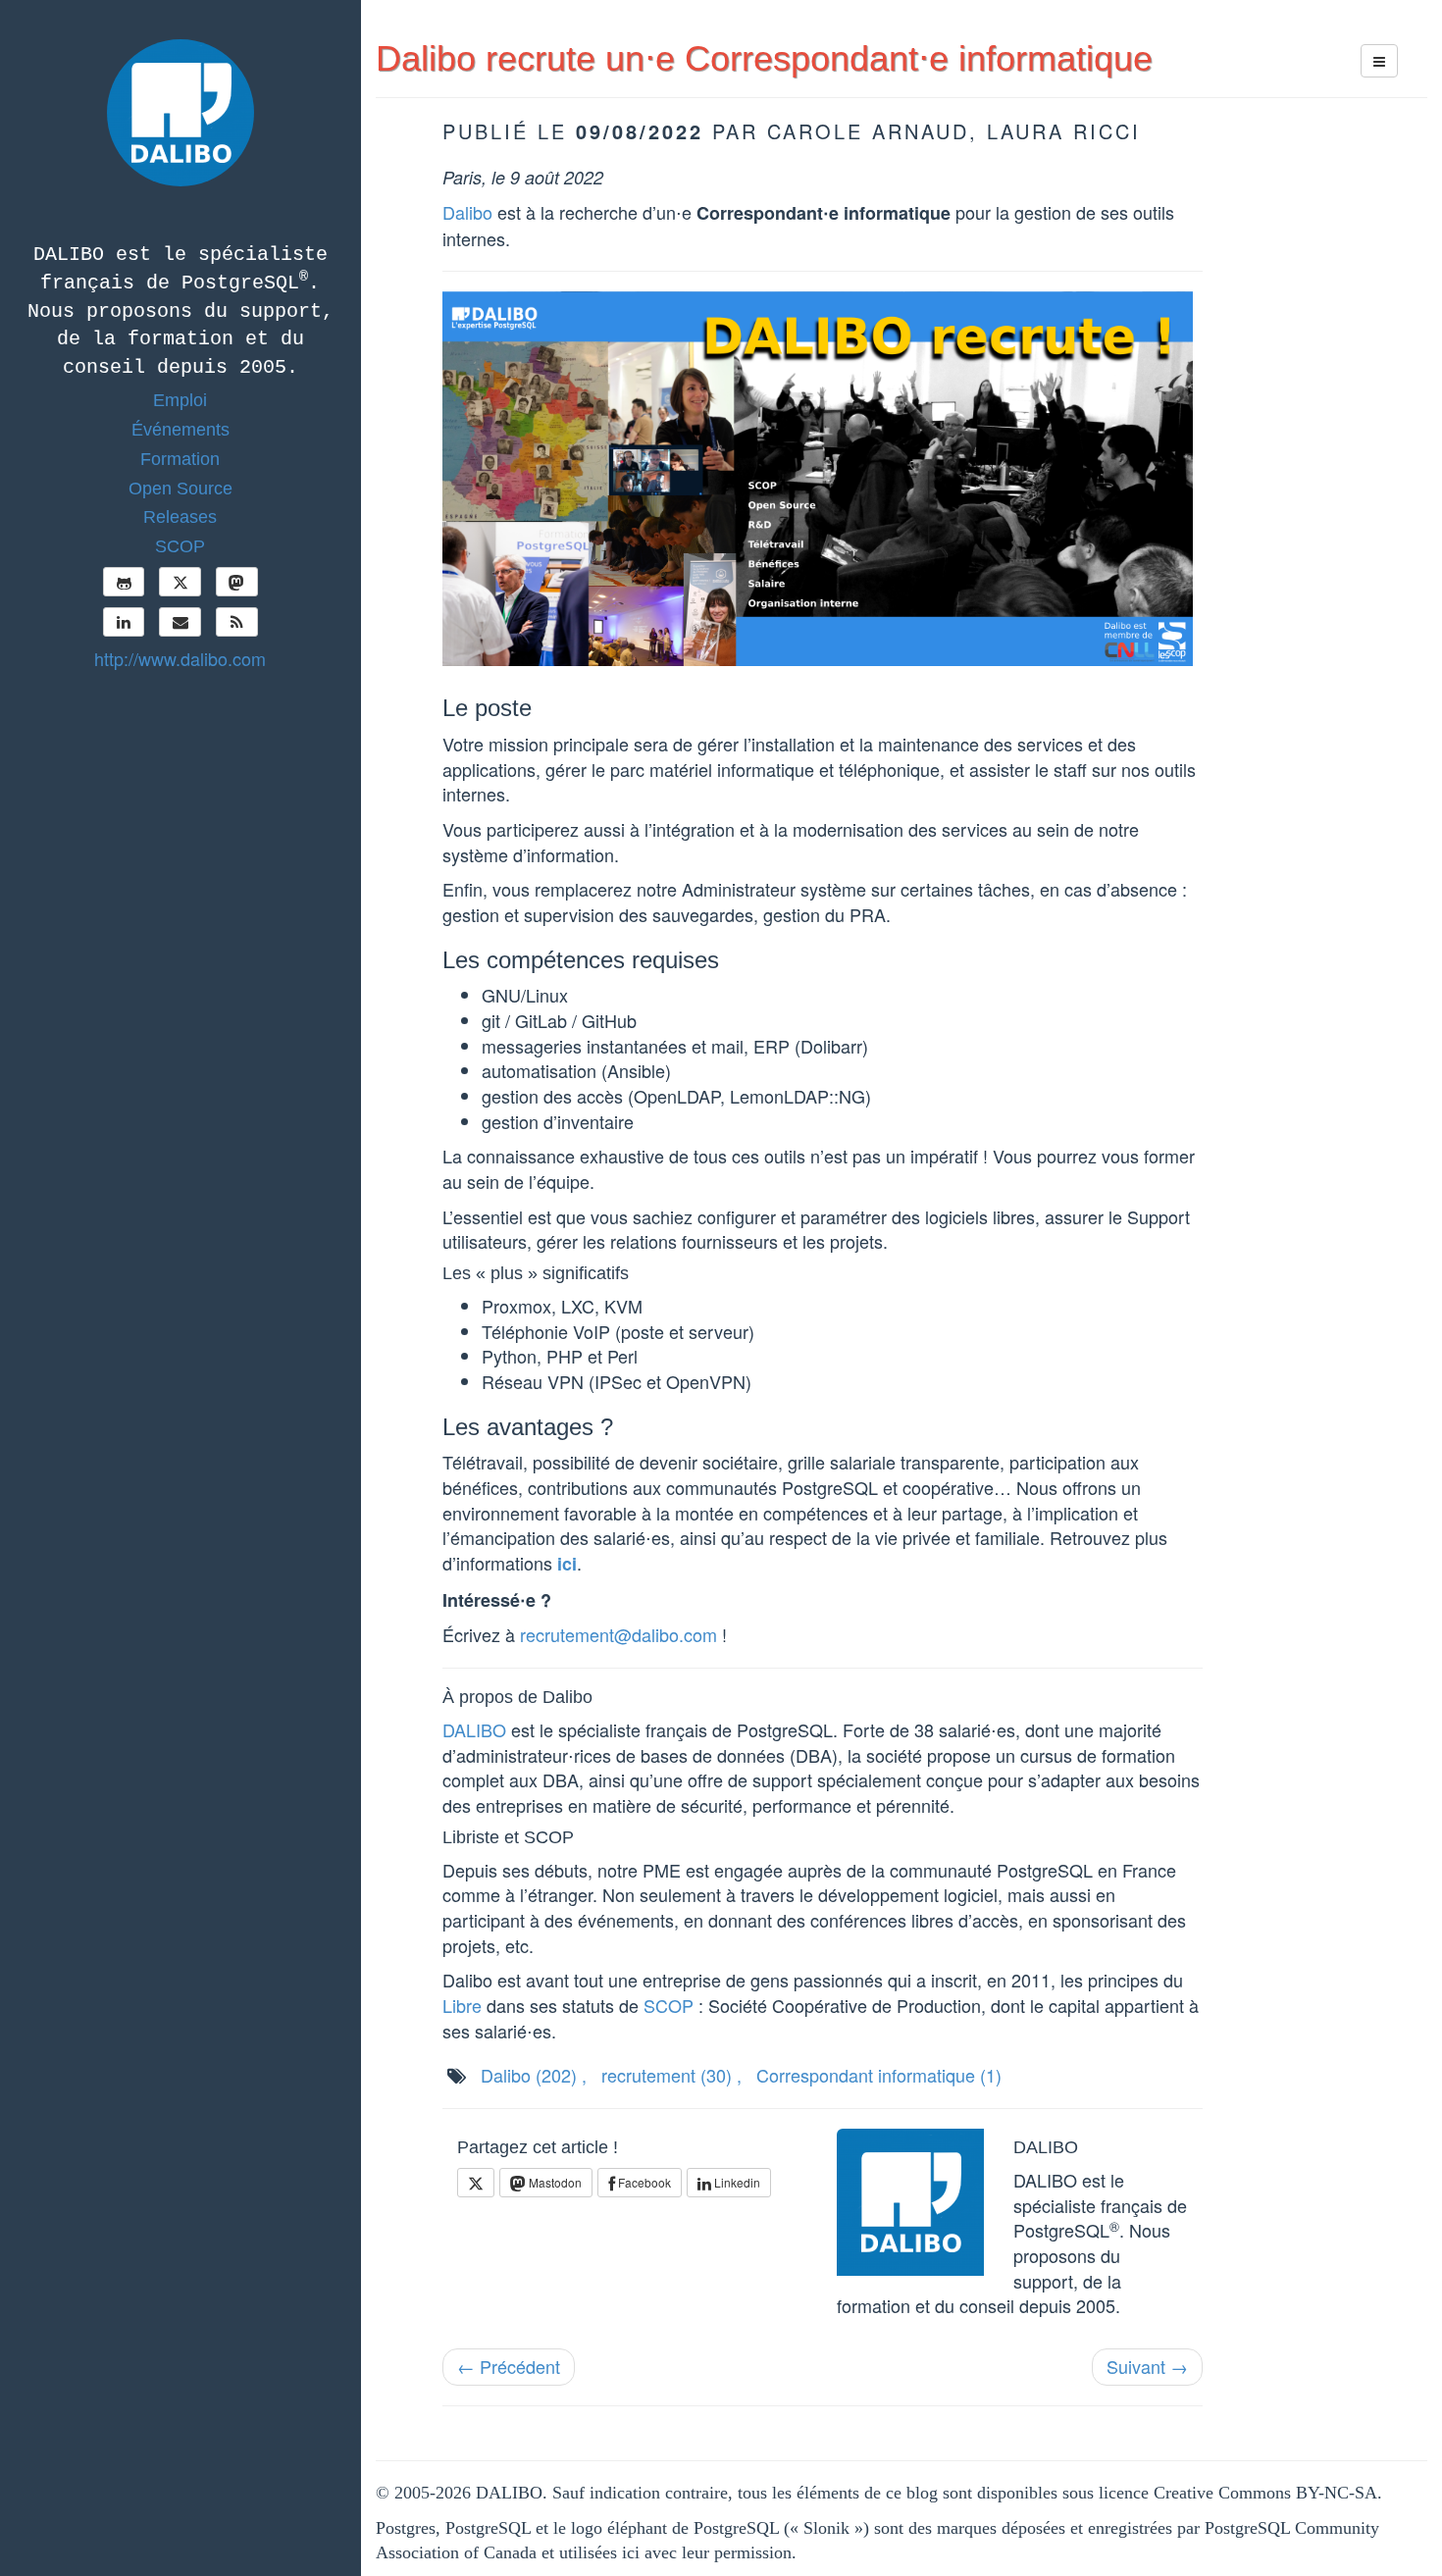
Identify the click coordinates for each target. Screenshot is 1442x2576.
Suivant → (1147, 2366)
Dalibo (467, 212)
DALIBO (474, 1729)
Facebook (643, 2182)
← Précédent (509, 2366)
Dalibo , (534, 2075)
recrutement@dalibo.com (618, 1634)
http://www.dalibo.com (180, 658)
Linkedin (736, 2182)
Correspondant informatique (879, 2075)
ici (567, 1564)
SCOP (669, 2005)
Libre (462, 2005)
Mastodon (554, 2182)
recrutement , (671, 2075)
